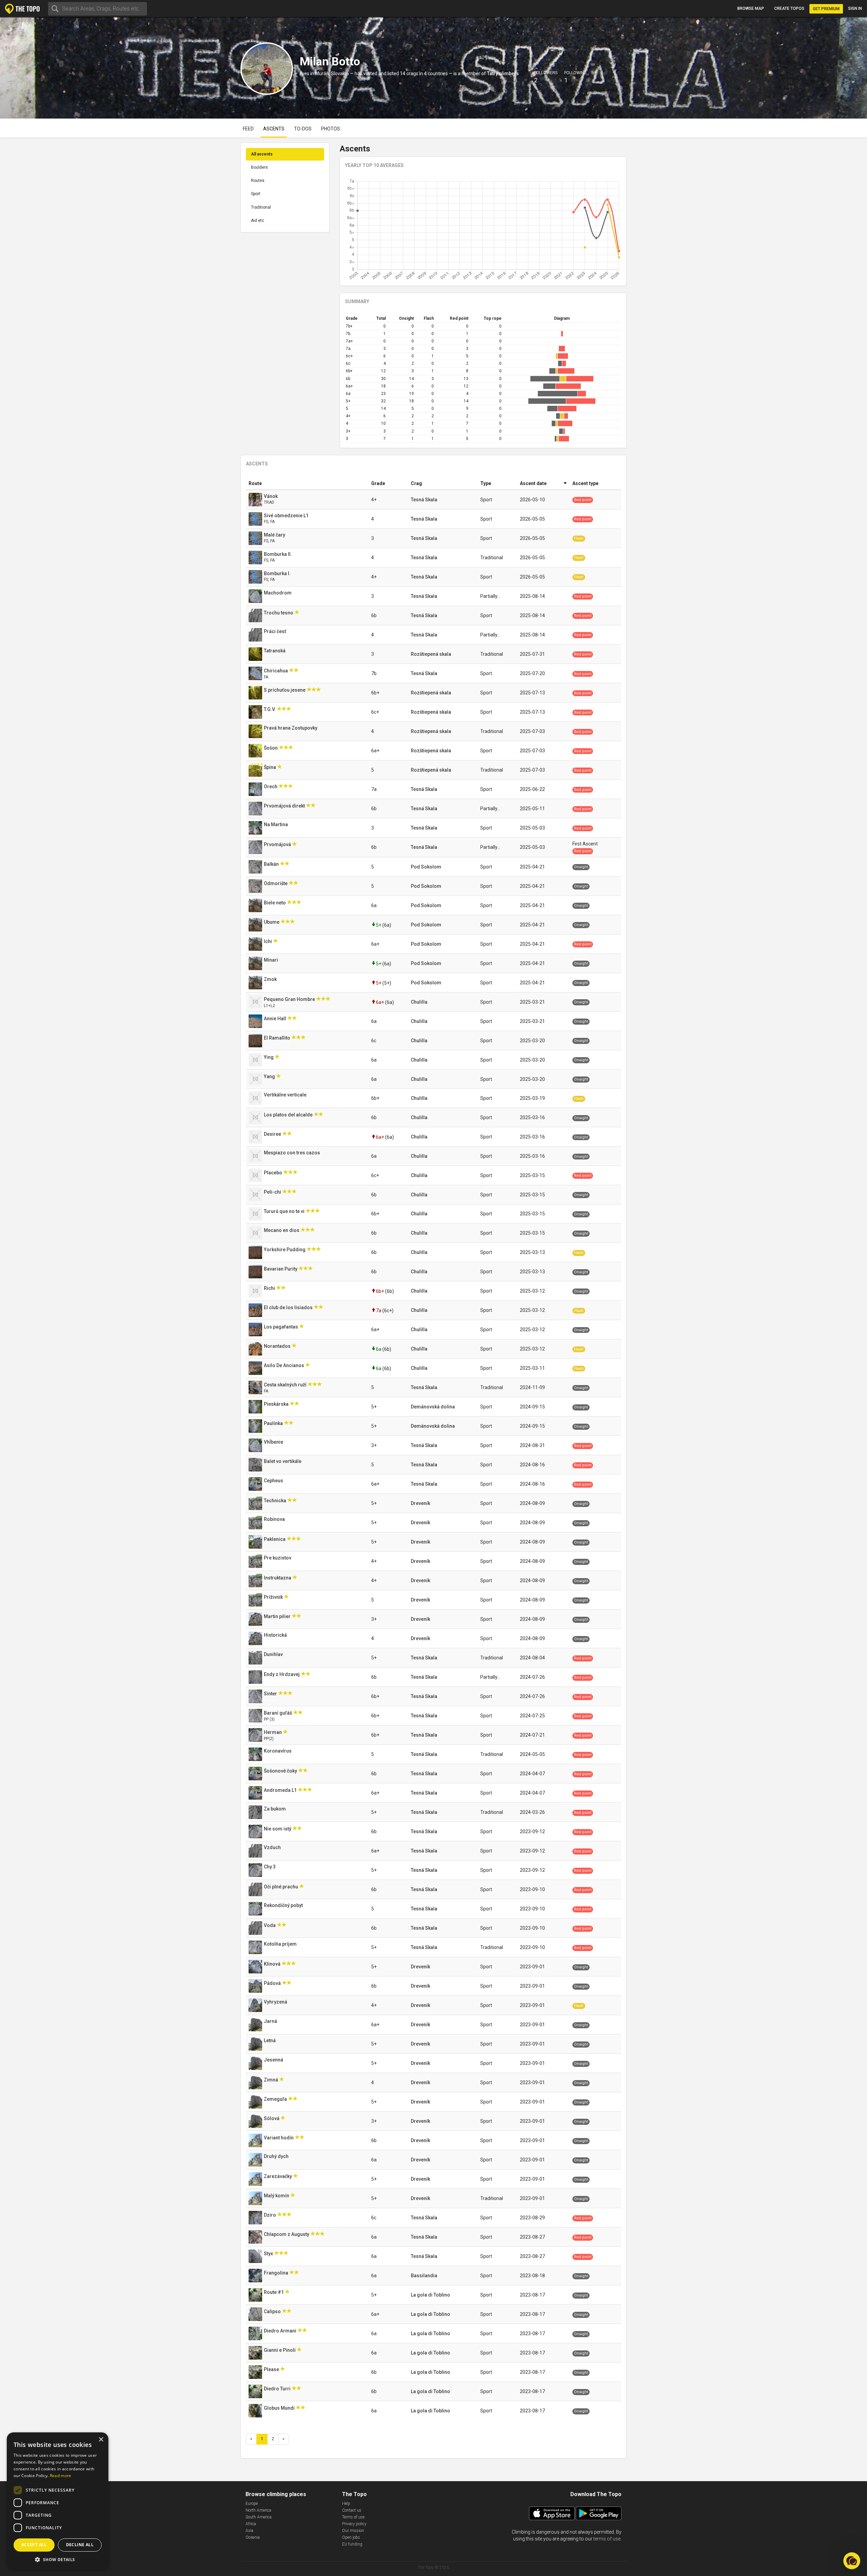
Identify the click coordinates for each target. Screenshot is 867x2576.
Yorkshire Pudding (285, 1250)
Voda (270, 1925)
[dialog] (58, 2501)
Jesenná (274, 2060)
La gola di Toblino (430, 2295)
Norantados (278, 1346)
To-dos (303, 129)
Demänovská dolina (433, 1407)
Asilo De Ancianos (284, 1365)
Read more (61, 2476)
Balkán (272, 864)
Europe (252, 2504)
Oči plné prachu (281, 1887)
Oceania (253, 2537)
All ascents (262, 154)
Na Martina (276, 824)
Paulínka (274, 1423)
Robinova (275, 1519)
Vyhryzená (276, 2002)
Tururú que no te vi (285, 1211)
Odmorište (276, 883)
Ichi (268, 941)
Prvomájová (278, 844)
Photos (331, 129)
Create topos (789, 8)
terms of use (607, 2539)
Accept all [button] (34, 2545)
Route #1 (274, 2292)
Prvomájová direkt (285, 806)
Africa (251, 2524)
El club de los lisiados (289, 1307)
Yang (270, 1076)
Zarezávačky (278, 2176)
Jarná (271, 2021)
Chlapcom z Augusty (287, 2234)
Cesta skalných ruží (286, 1385)
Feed (248, 129)
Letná (270, 2040)
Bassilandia (424, 2276)
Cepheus (274, 1481)
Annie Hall (276, 1019)
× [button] (101, 2440)
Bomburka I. (278, 573)
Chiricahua (276, 671)
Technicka (276, 1501)
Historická (276, 1635)
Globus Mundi (280, 2408)
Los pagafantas (281, 1327)
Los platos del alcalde (289, 1115)
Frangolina (277, 2273)
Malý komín (277, 2196)
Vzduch (273, 1847)
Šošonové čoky (281, 1771)
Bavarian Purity (281, 1269)
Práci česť (276, 631)
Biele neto (275, 903)
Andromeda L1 (281, 1790)
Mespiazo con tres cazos (292, 1153)
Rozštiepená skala (431, 654)
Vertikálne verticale (286, 1095)
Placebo (273, 1173)
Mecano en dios (282, 1230)
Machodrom (278, 593)
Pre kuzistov (278, 1558)
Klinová (273, 1964)
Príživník (274, 1597)
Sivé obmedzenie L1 (287, 516)
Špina (270, 767)
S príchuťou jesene (285, 690)
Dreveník (420, 1503)
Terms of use (353, 2517)
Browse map (751, 8)
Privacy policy (354, 2524)
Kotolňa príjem (281, 1944)
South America (259, 2517)
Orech (271, 787)
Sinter (271, 1694)
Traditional (261, 207)
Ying (269, 1057)
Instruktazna (278, 1578)
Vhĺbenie (274, 1442)
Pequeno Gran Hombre (290, 999)
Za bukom (275, 1809)
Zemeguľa (276, 2099)
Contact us (352, 2510)
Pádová (273, 1983)
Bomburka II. (278, 554)
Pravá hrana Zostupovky (291, 728)
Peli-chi (273, 1192)
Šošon (271, 748)
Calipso (273, 2311)
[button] (58, 2559)
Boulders (259, 167)
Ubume (272, 922)
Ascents (274, 129)
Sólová (272, 2118)
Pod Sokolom (426, 867)
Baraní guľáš (278, 1713)
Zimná (271, 2080)
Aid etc (258, 221)
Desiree (273, 1134)
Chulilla (419, 1002)
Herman (273, 1732)
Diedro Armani (281, 2331)
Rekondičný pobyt (284, 1905)
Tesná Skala (424, 500)
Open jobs (351, 2537)
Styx (269, 2254)
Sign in (855, 8)
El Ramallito (278, 1038)
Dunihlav (274, 1654)
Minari (271, 960)
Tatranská (275, 651)
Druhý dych (277, 2156)
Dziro (270, 2215)
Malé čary (275, 535)
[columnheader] (307, 484)
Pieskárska (277, 1404)
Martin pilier (278, 1616)
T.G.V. (270, 709)
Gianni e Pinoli (280, 2350)
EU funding (352, 2544)
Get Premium (826, 9)
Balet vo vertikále (283, 1461)
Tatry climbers (503, 74)
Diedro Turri (278, 2389)
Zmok (271, 979)
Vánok (271, 496)
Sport (256, 194)
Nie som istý (278, 1829)
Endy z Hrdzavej (282, 1674)
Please (272, 2369)
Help (346, 2504)
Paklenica (275, 1539)
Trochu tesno (279, 613)
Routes (258, 181)
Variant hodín (279, 2138)
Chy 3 (270, 1867)
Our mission (353, 2531)
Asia (249, 2531)
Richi (270, 1288)
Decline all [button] (80, 2545)
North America (258, 2510)
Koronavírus (278, 1751)
